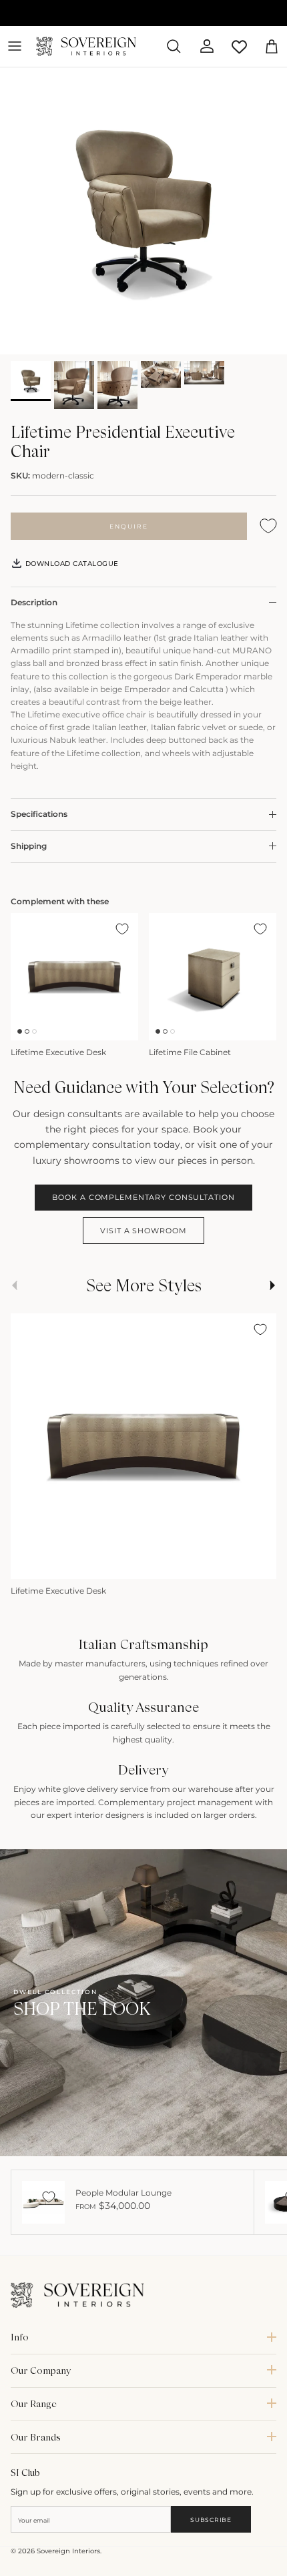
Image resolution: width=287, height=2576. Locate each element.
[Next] (260, 1564)
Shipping (29, 846)
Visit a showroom (143, 1231)
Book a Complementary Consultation (143, 1197)
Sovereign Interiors (68, 2551)
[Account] (202, 46)
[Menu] (15, 46)
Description (34, 602)
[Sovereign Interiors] (86, 46)
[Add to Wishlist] (268, 526)
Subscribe (211, 2520)
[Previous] (27, 1564)
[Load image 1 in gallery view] (143, 211)
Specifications (39, 814)
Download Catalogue (71, 564)
